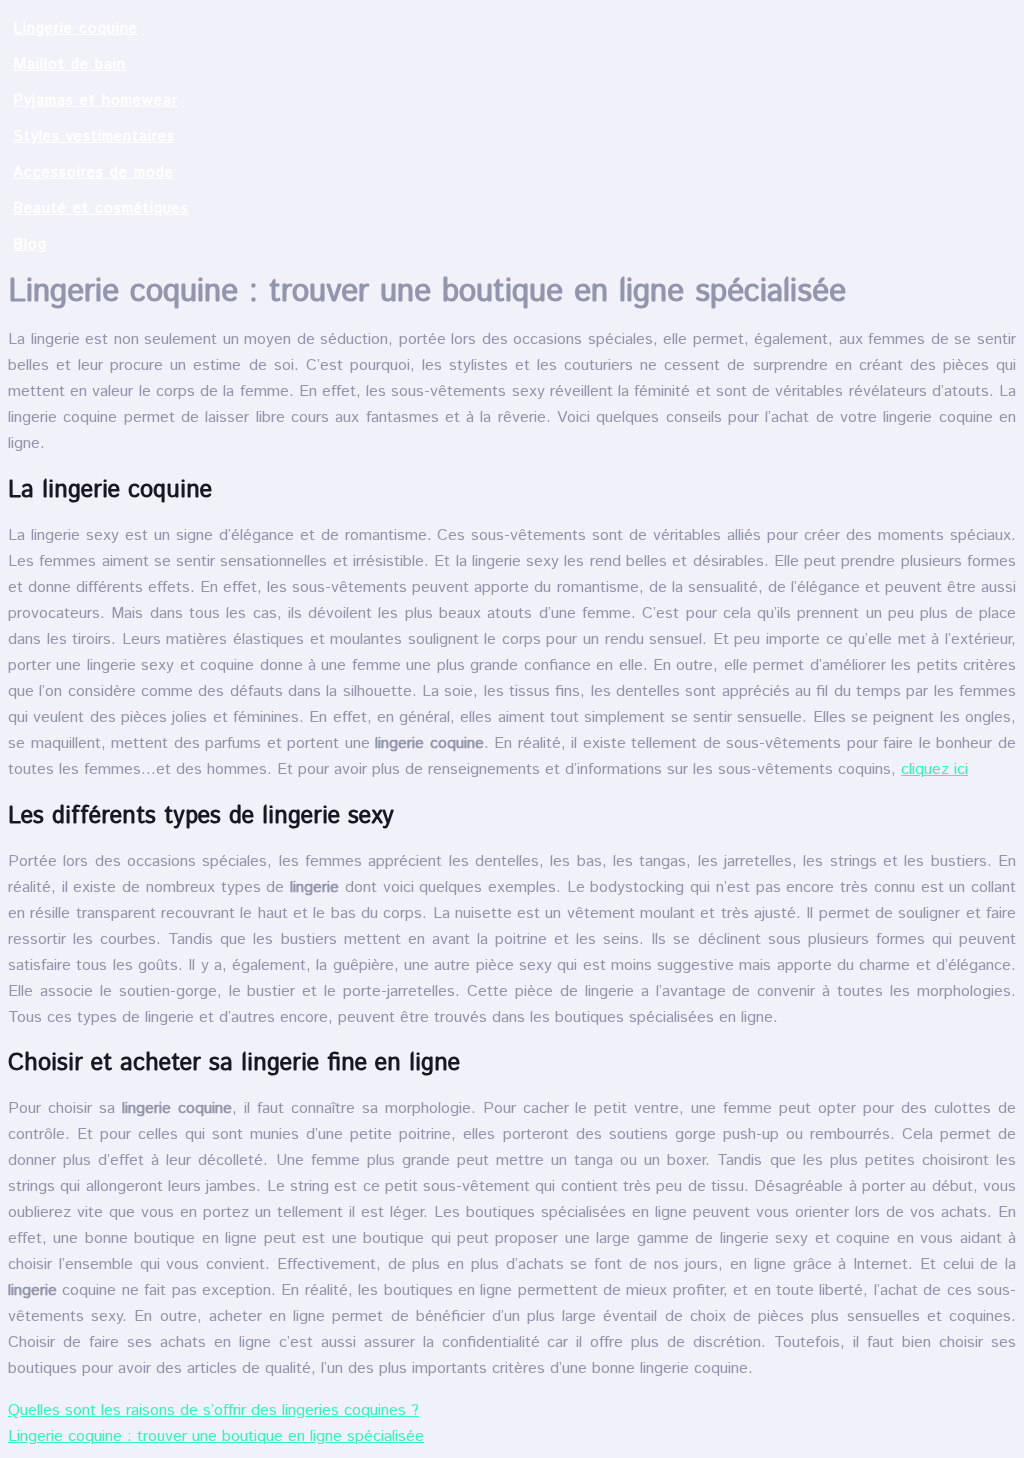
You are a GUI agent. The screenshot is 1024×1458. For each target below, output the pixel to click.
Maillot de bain (69, 64)
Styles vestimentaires (94, 136)
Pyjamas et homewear (95, 100)
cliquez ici (934, 769)
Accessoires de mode (93, 172)
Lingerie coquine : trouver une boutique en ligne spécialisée (216, 1436)
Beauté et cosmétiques (101, 208)
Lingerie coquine (75, 28)
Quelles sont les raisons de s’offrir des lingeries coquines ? (213, 1410)
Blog (30, 244)
